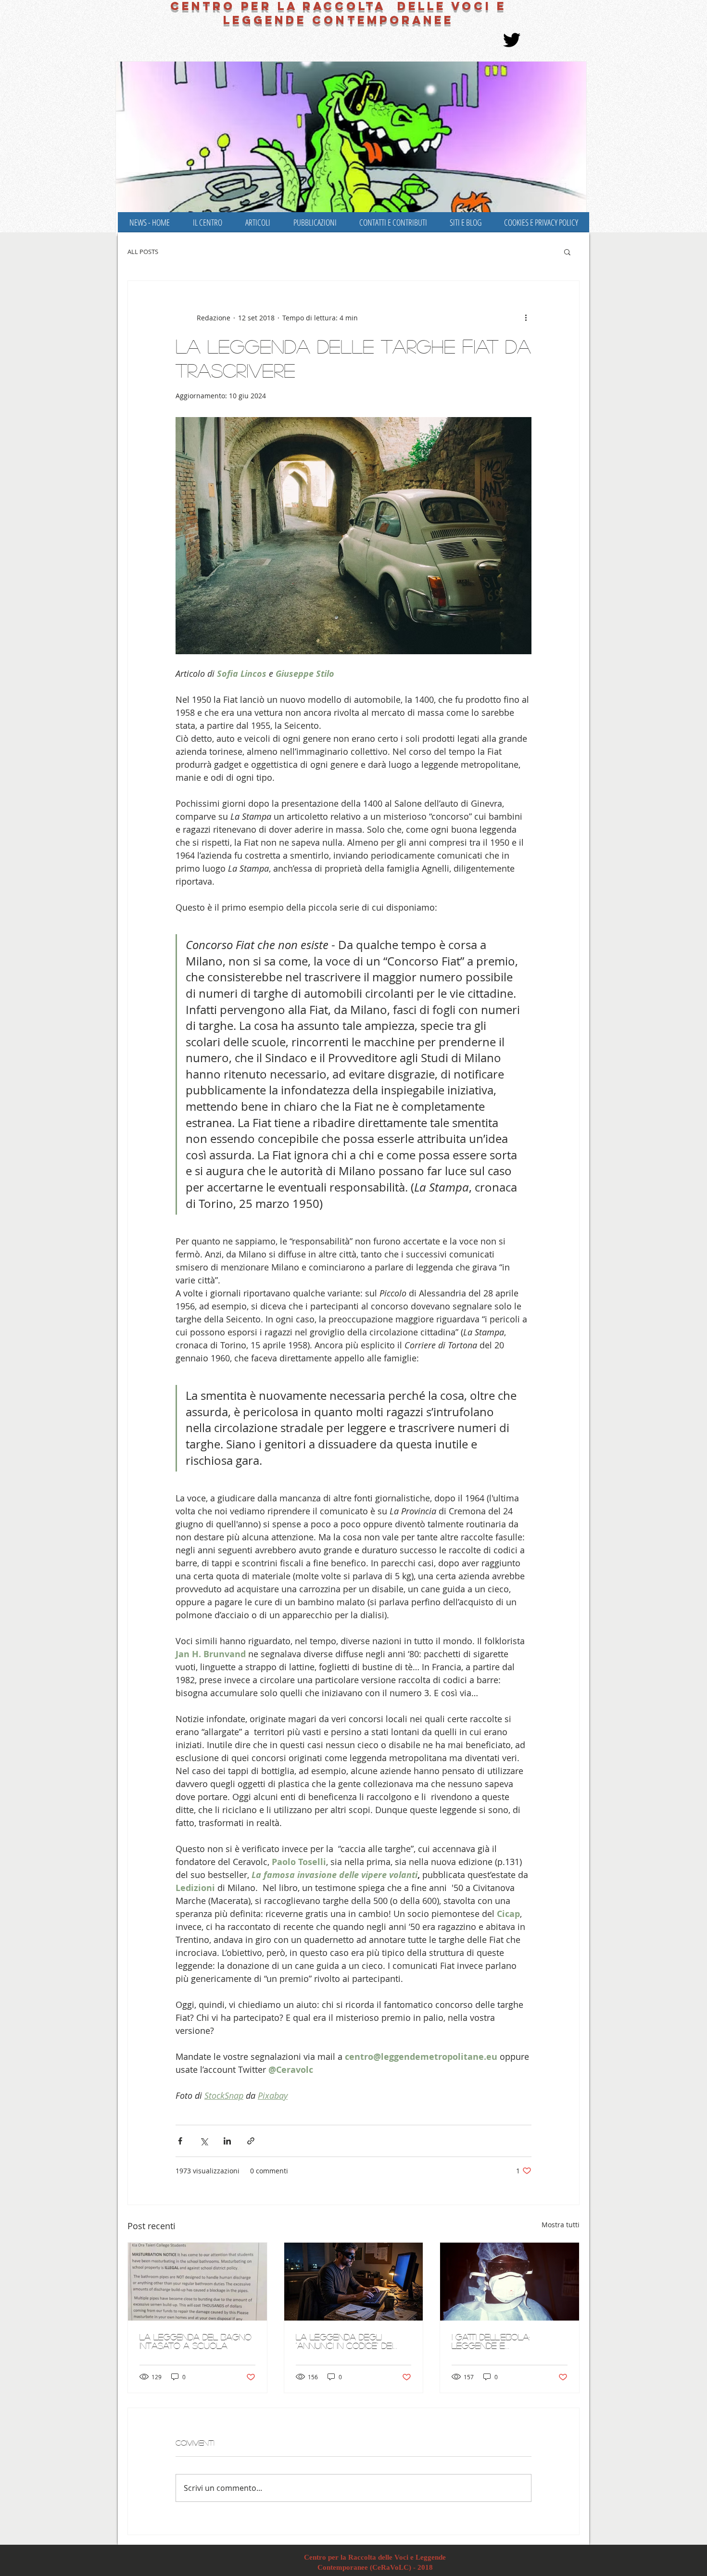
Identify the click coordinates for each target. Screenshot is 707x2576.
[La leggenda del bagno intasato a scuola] (197, 2282)
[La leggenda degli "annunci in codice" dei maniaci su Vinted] (354, 2282)
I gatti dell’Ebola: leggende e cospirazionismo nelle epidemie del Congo (503, 2341)
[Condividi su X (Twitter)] (204, 2141)
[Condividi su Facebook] (180, 2141)
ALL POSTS (143, 252)
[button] (567, 252)
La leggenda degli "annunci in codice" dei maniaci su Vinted (344, 2341)
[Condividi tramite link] (251, 2141)
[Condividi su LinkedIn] (227, 2141)
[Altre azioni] (526, 317)
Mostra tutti (561, 2225)
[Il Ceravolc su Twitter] (512, 40)
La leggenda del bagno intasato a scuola (196, 2341)
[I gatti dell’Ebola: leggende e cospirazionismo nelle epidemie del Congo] (510, 2282)
